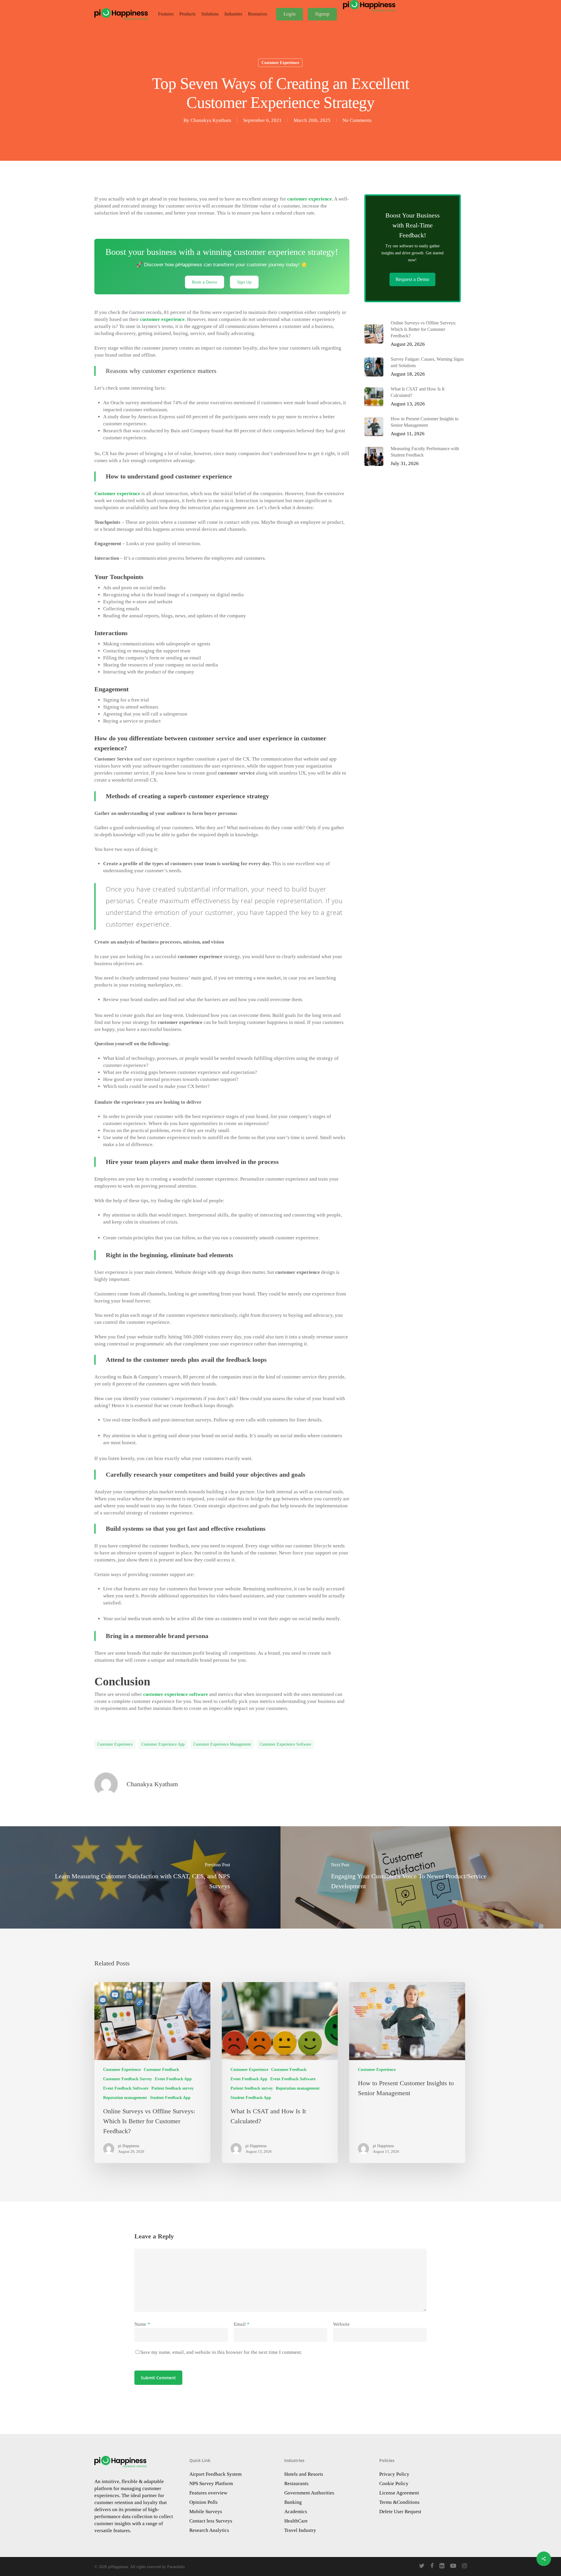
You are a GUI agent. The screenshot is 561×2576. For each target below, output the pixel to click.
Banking (293, 2502)
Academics (296, 2512)
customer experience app (163, 1744)
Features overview (208, 2493)
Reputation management (125, 2098)
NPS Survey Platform (211, 2483)
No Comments (357, 120)
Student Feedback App (170, 2098)
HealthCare (296, 2521)
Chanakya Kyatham (211, 120)
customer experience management (222, 1744)
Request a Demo (412, 279)
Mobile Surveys (206, 2512)
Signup (322, 14)
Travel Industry (300, 2530)
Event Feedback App (173, 2079)
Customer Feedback (161, 2070)
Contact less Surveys (211, 2521)
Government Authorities (309, 2493)
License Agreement (399, 2493)
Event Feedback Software (126, 2088)
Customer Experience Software (285, 1744)
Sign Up (244, 282)
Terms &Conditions (399, 2502)
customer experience (115, 1744)
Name (142, 2324)
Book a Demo (205, 282)
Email (242, 2324)
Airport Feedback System (215, 2474)
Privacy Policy (394, 2474)
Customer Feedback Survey (128, 2079)
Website (341, 2324)
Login (290, 14)
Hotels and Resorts (304, 2474)
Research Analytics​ (209, 2530)
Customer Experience (280, 63)
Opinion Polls (204, 2502)
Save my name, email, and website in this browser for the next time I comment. (221, 2352)
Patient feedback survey (173, 2088)
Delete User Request (400, 2512)
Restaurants (296, 2483)
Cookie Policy (394, 2483)
